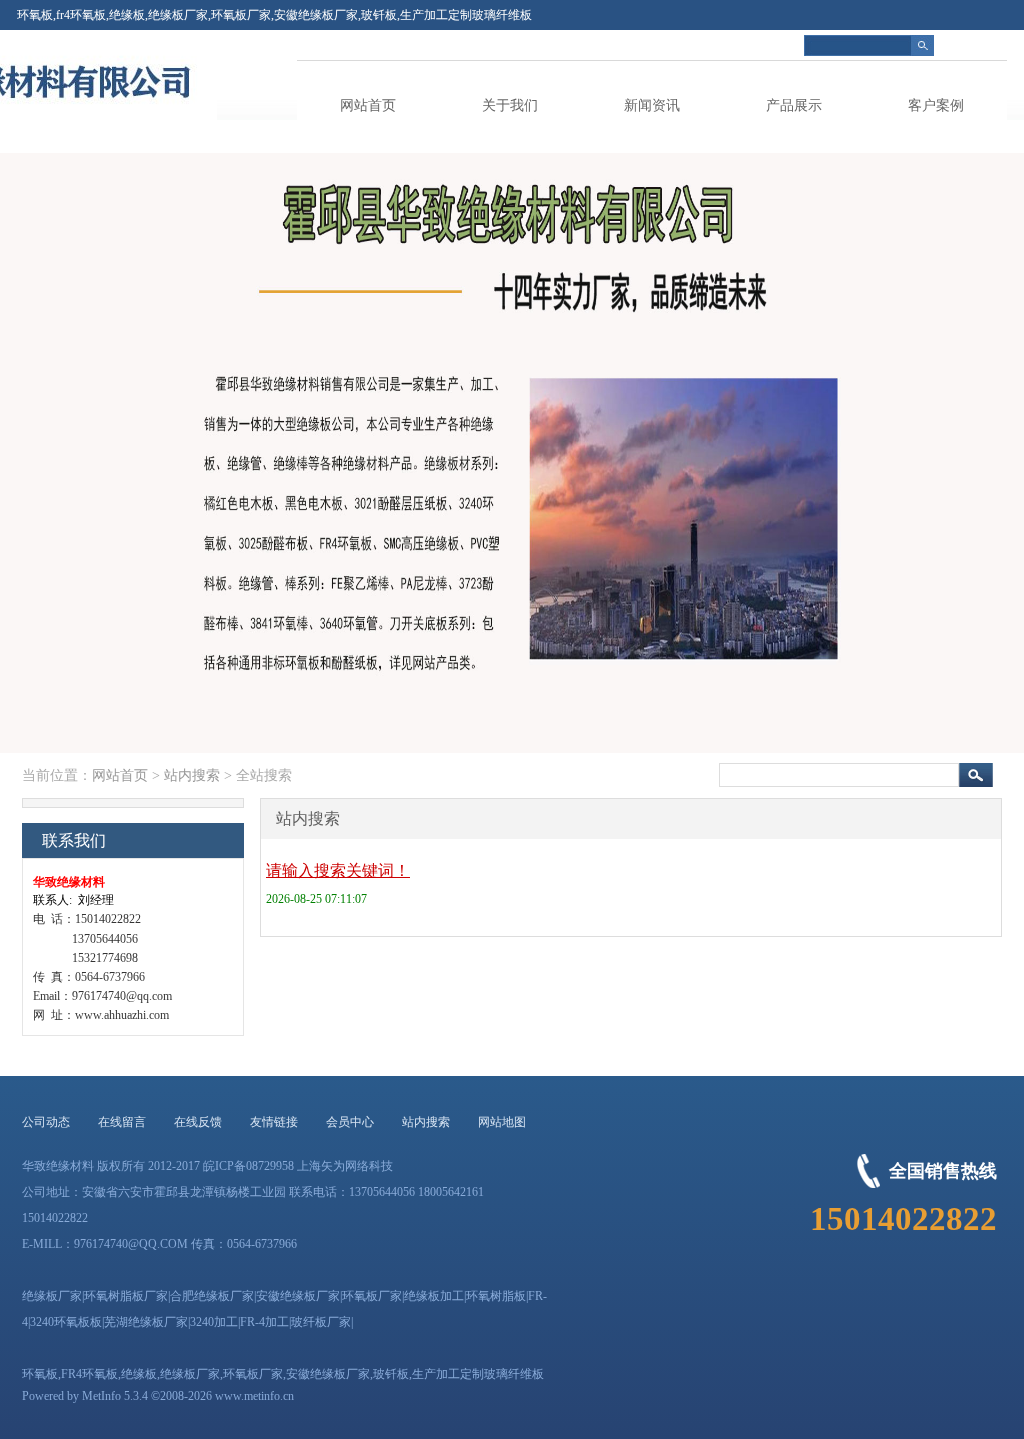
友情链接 (274, 1122)
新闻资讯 (652, 105)
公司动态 (46, 1122)
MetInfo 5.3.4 (115, 1396)
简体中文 (983, 45)
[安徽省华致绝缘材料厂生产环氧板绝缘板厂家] (117, 116)
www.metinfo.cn (254, 1396)
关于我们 (510, 105)
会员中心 (350, 1122)
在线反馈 (198, 1122)
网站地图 (502, 1122)
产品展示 (794, 105)
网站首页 (368, 105)
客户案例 (936, 105)
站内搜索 (192, 775)
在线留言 (122, 1122)
